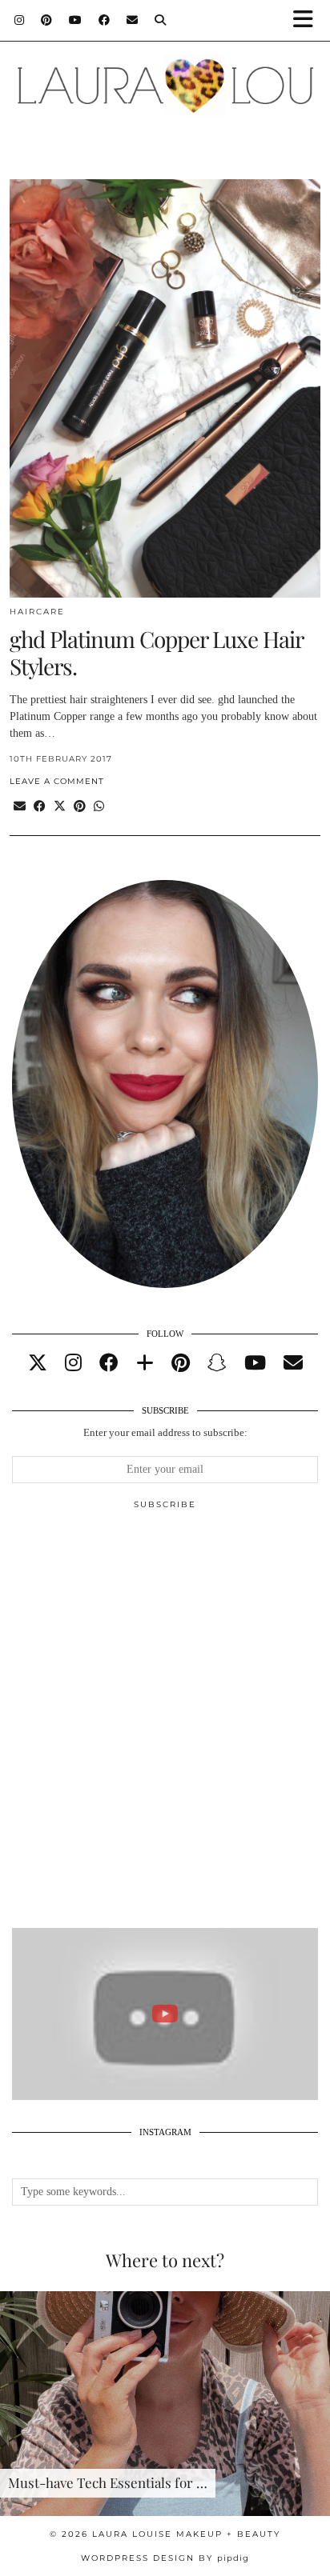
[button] (308, 20)
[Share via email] (20, 807)
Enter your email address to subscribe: (165, 1432)
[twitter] (38, 1363)
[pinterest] (181, 1363)
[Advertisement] (165, 1726)
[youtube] (255, 1363)
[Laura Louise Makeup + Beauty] (165, 78)
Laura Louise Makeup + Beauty (186, 2534)
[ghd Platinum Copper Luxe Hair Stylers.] (165, 388)
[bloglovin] (145, 1363)
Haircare (37, 612)
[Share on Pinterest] (80, 807)
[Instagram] (20, 20)
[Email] (133, 20)
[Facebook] (105, 20)
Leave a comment (57, 781)
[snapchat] (217, 1363)
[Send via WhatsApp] (99, 807)
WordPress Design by (165, 2558)
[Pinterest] (47, 20)
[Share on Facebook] (40, 807)
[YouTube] (76, 20)
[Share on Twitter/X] (60, 807)
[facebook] (109, 1363)
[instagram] (73, 1363)
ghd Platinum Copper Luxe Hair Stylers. (156, 652)
